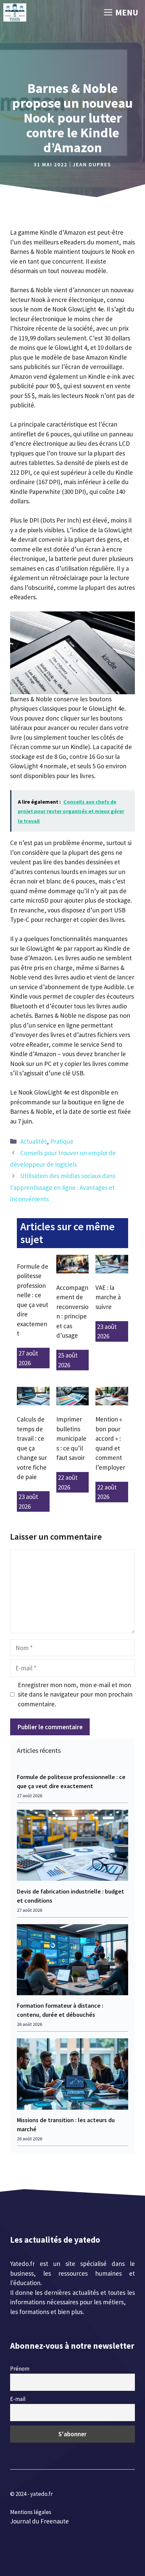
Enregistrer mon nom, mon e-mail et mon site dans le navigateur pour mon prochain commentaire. (75, 1694)
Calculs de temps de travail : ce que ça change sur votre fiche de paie (32, 1448)
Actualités (34, 1141)
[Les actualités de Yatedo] (15, 12)
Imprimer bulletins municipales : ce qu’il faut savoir (71, 1438)
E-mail (18, 2399)
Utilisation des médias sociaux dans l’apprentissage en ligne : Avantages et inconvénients (63, 1187)
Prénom (20, 2369)
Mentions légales (31, 2512)
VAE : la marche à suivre (108, 1297)
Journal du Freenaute (39, 2521)
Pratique (62, 1141)
